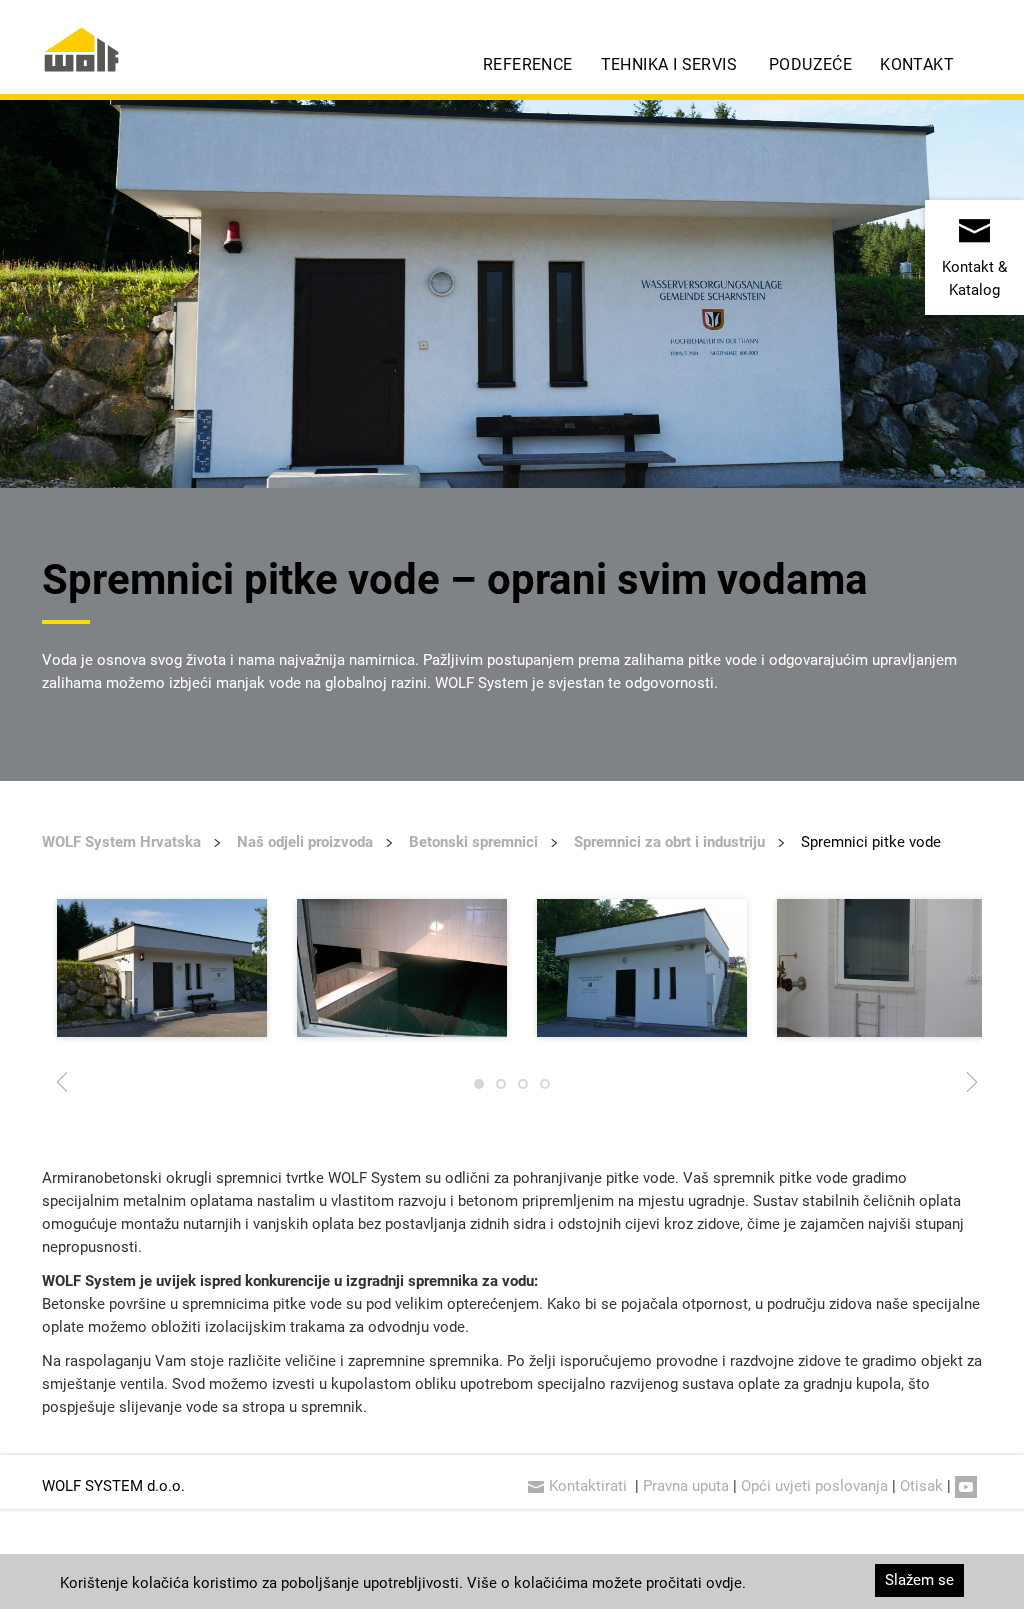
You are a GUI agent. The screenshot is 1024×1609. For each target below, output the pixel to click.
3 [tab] (523, 1089)
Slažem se (919, 1580)
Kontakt (917, 64)
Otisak (921, 1486)
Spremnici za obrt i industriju (669, 842)
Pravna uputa (686, 1486)
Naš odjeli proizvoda (305, 842)
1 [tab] (479, 1089)
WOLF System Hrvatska (121, 842)
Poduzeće (810, 64)
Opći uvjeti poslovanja (814, 1486)
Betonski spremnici (473, 842)
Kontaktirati (590, 1486)
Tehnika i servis (669, 64)
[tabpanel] (162, 967)
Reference (528, 64)
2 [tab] (501, 1089)
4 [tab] (545, 1089)
